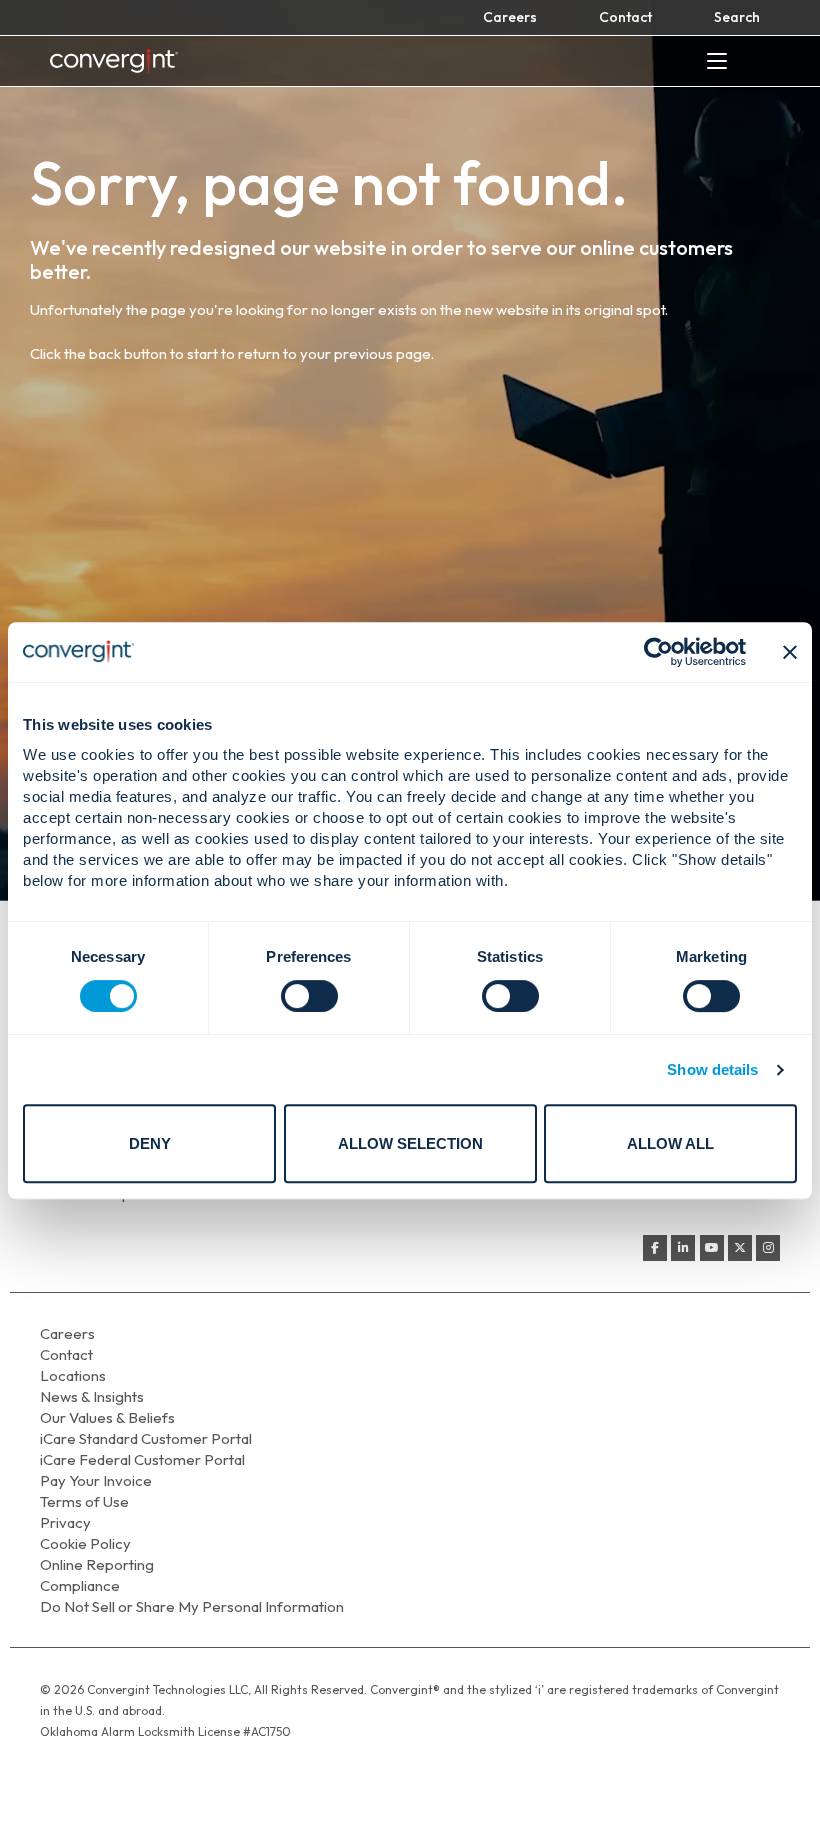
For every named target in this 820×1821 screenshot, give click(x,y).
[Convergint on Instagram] (768, 1248)
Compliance (80, 1585)
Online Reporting (97, 1564)
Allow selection (410, 1143)
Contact (625, 17)
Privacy (65, 1522)
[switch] (309, 996)
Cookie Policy (85, 1543)
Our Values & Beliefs (107, 1417)
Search (737, 17)
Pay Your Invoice (96, 1480)
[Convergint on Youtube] (712, 1248)
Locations (73, 1375)
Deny (150, 1143)
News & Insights (92, 1396)
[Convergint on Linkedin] (683, 1248)
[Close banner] (790, 652)
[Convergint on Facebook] (655, 1248)
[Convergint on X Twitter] (740, 1248)
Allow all (670, 1143)
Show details (712, 1069)
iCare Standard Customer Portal (146, 1438)
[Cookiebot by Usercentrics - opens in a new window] (658, 652)
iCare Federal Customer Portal (142, 1459)
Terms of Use (84, 1501)
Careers (510, 17)
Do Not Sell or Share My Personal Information (192, 1606)
